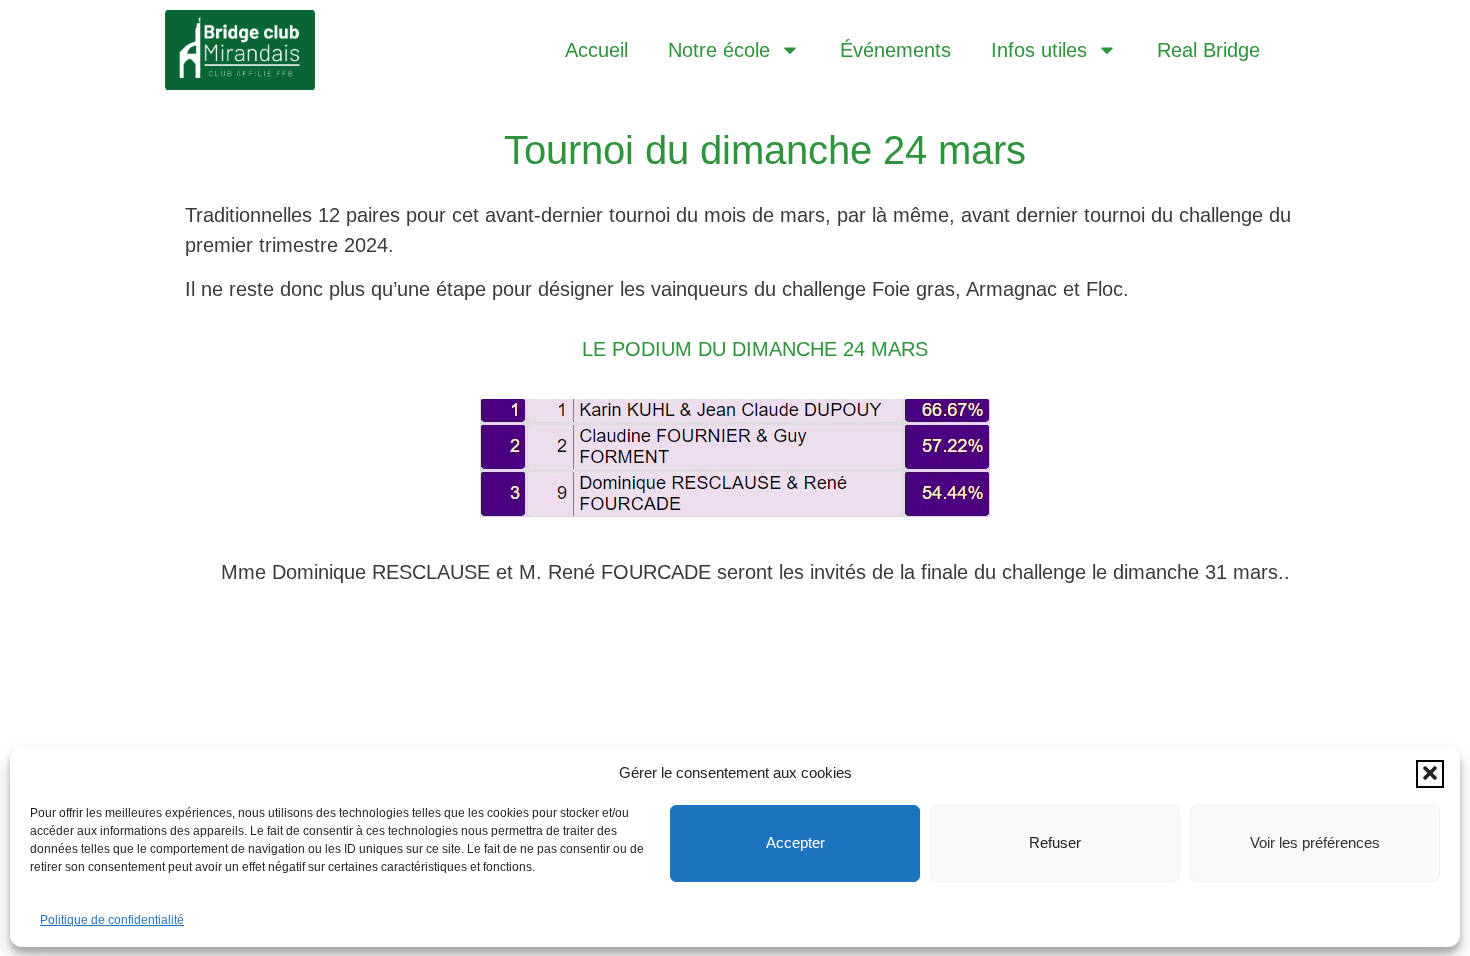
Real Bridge (1208, 50)
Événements (895, 50)
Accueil (596, 50)
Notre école (719, 50)
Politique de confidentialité (112, 919)
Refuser (1055, 842)
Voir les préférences (1315, 842)
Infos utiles (1039, 50)
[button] (1430, 773)
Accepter (795, 842)
